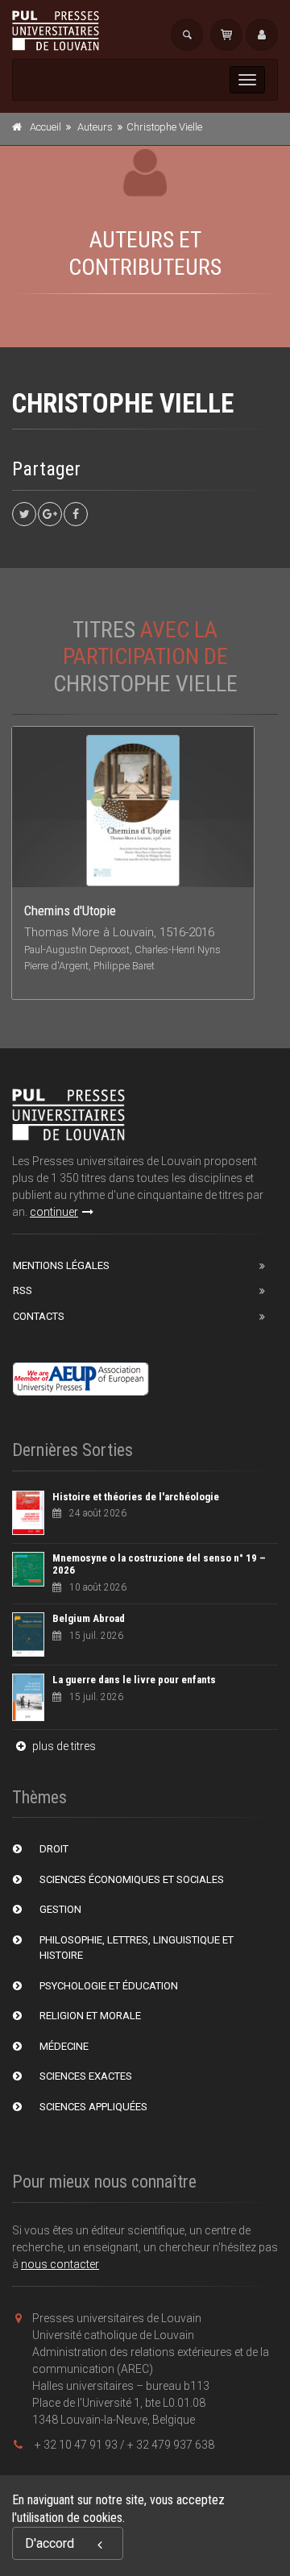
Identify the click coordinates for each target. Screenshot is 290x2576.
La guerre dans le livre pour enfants (134, 1680)
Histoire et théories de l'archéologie (136, 1497)
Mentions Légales (61, 1265)
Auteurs (95, 127)
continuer (54, 1212)
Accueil (46, 127)
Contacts (39, 1316)
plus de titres (63, 1746)
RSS (23, 1290)
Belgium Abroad (89, 1618)
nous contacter (60, 2264)
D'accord (50, 2543)
